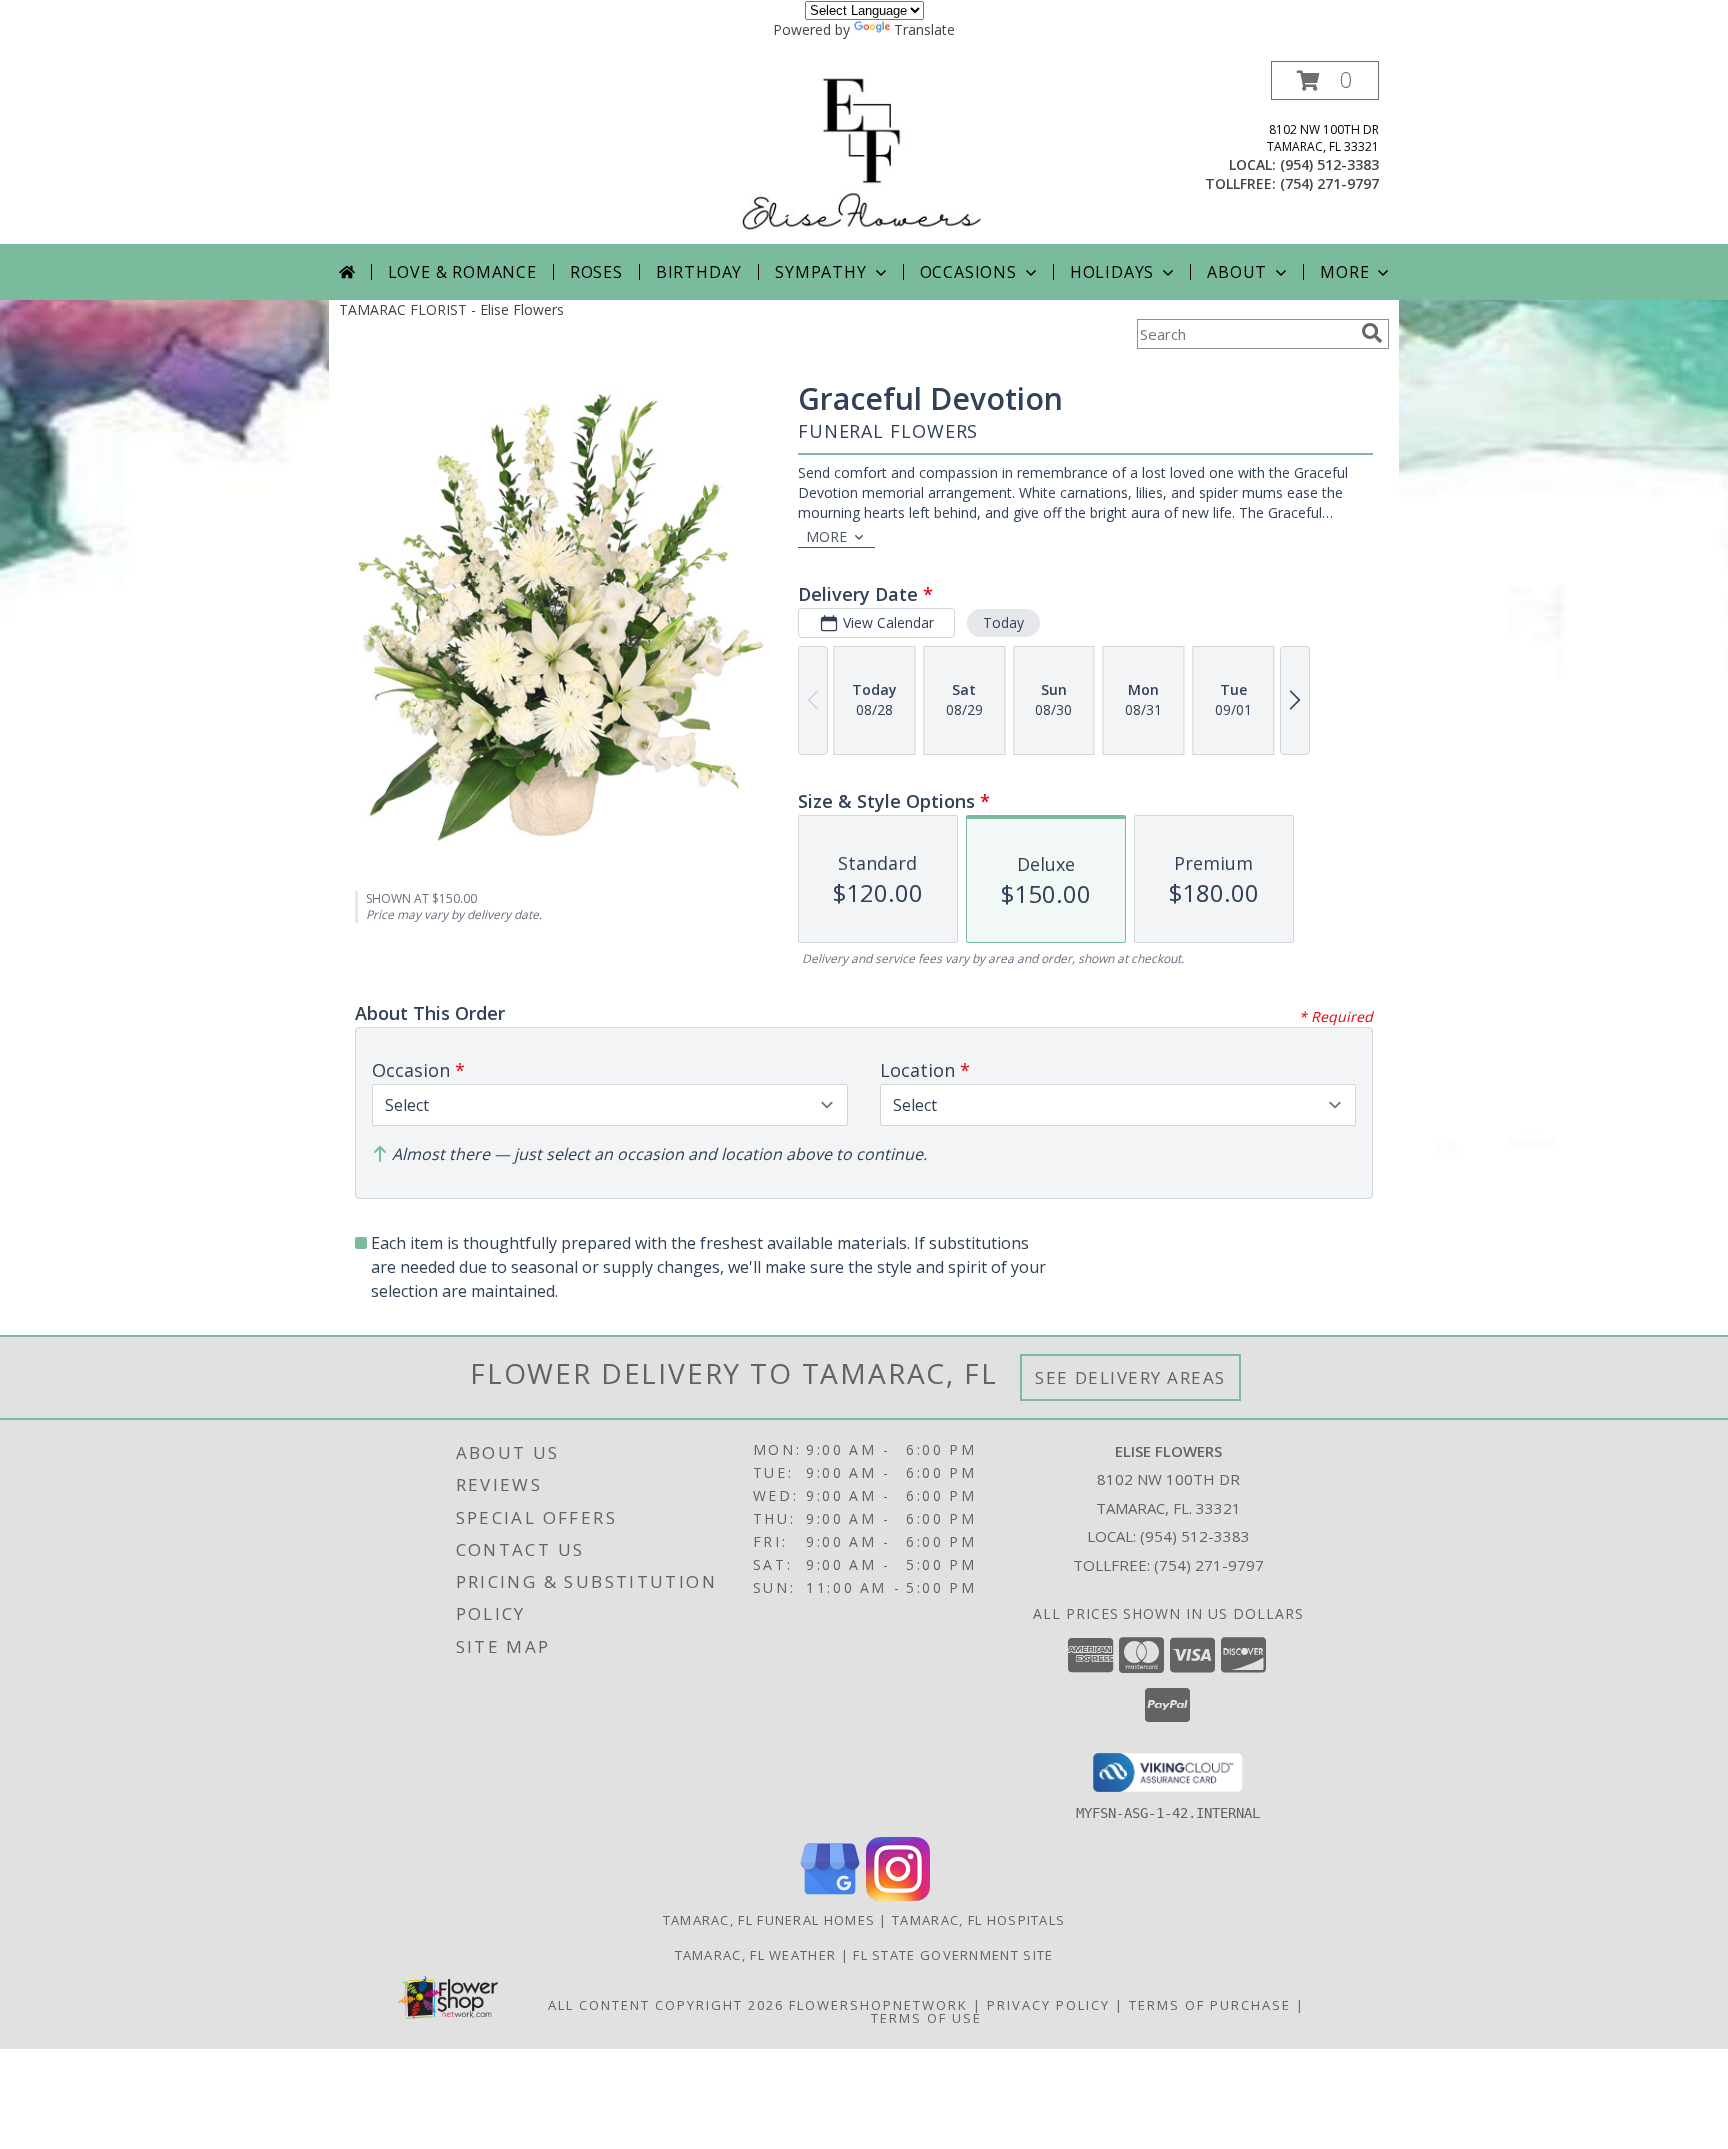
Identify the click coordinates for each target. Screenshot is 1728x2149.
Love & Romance (462, 272)
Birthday (699, 272)
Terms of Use (926, 2018)
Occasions (968, 272)
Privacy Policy (1048, 2005)
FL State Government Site (953, 1955)
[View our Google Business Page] (830, 1895)
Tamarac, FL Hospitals (978, 1920)
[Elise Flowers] (864, 152)
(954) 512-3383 (1329, 164)
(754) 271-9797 (1329, 183)
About (1237, 272)
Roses (596, 272)
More (1344, 272)
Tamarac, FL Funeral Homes (769, 1920)
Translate (924, 29)
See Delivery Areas (1130, 1377)
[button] (1325, 80)
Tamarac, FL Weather (756, 1955)
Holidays (1112, 272)
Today (1003, 622)
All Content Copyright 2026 (666, 2005)
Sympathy (820, 272)
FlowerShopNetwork (878, 2005)
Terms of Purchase (1210, 2005)
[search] (1372, 333)
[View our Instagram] (898, 1895)
